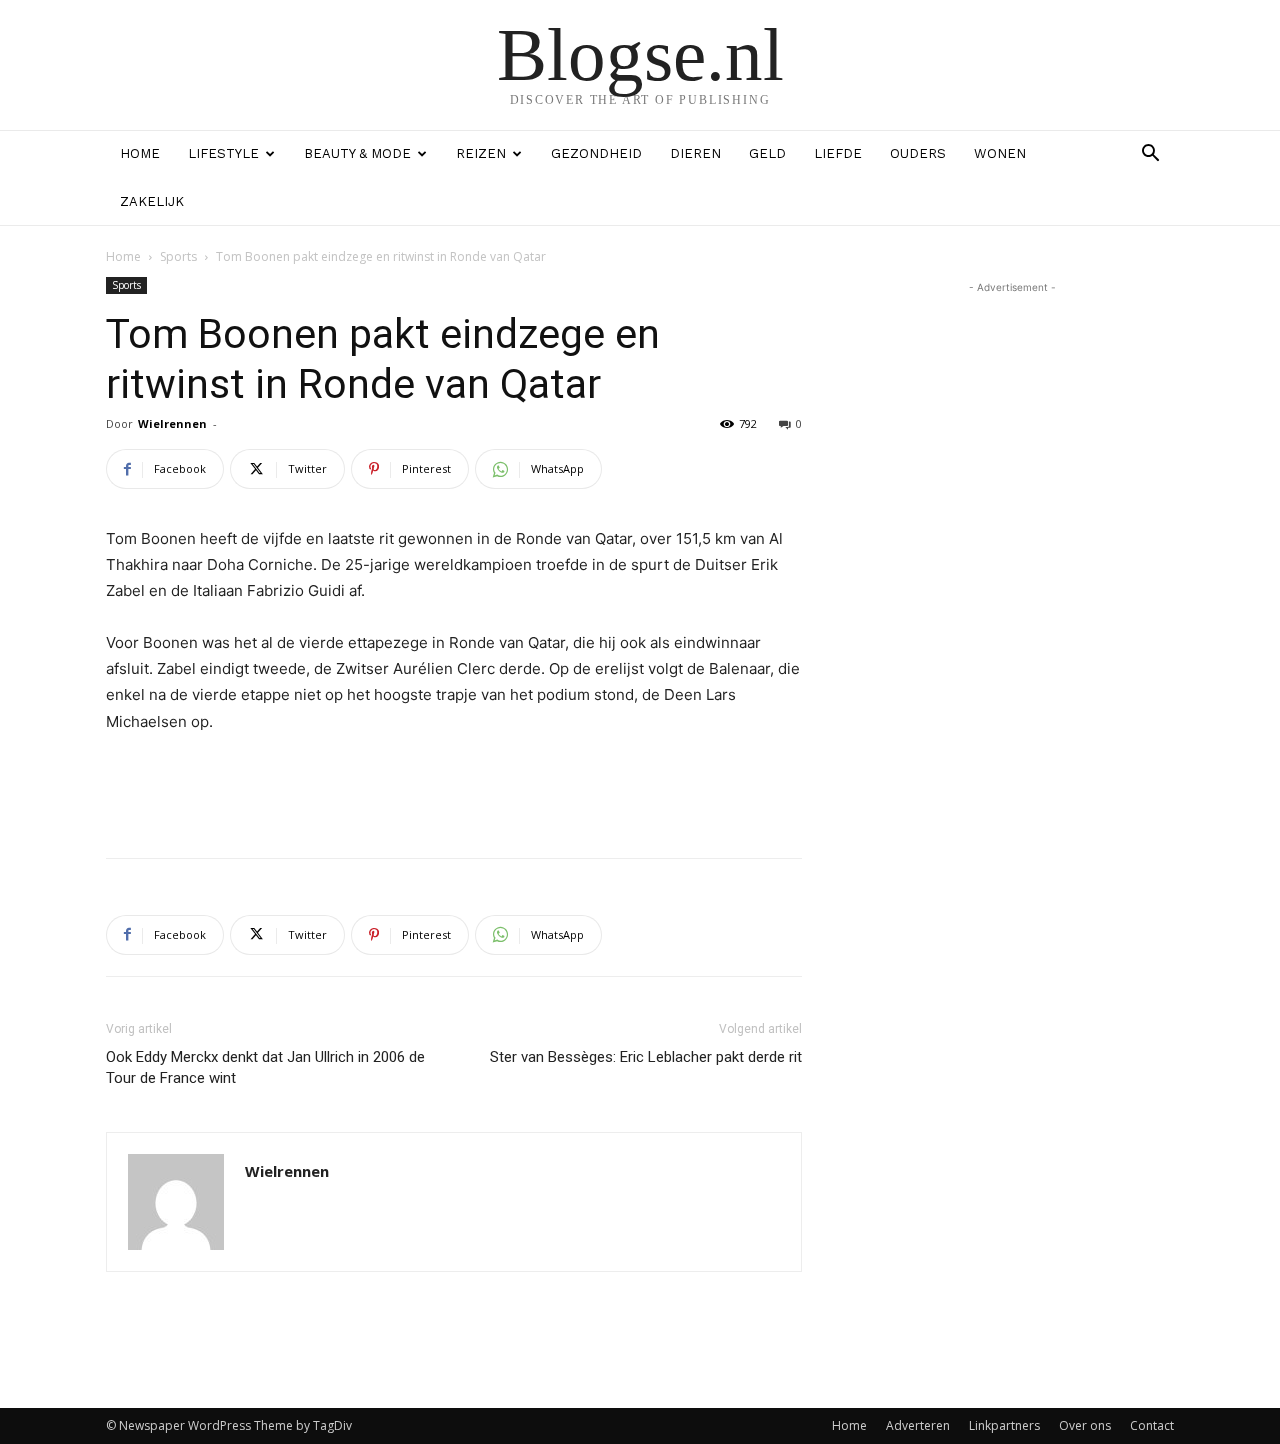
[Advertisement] (454, 791)
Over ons (1085, 1425)
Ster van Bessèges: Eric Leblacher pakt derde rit (646, 1057)
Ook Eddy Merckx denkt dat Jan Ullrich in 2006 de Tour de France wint (265, 1067)
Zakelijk (152, 201)
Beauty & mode (357, 153)
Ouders (918, 153)
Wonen (1000, 153)
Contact (1152, 1425)
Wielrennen (172, 423)
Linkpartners (1004, 1425)
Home (140, 153)
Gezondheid (596, 153)
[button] (1150, 155)
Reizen (481, 153)
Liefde (838, 153)
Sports (178, 256)
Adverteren (918, 1425)
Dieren (695, 153)
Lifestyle (223, 153)
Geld (767, 153)
